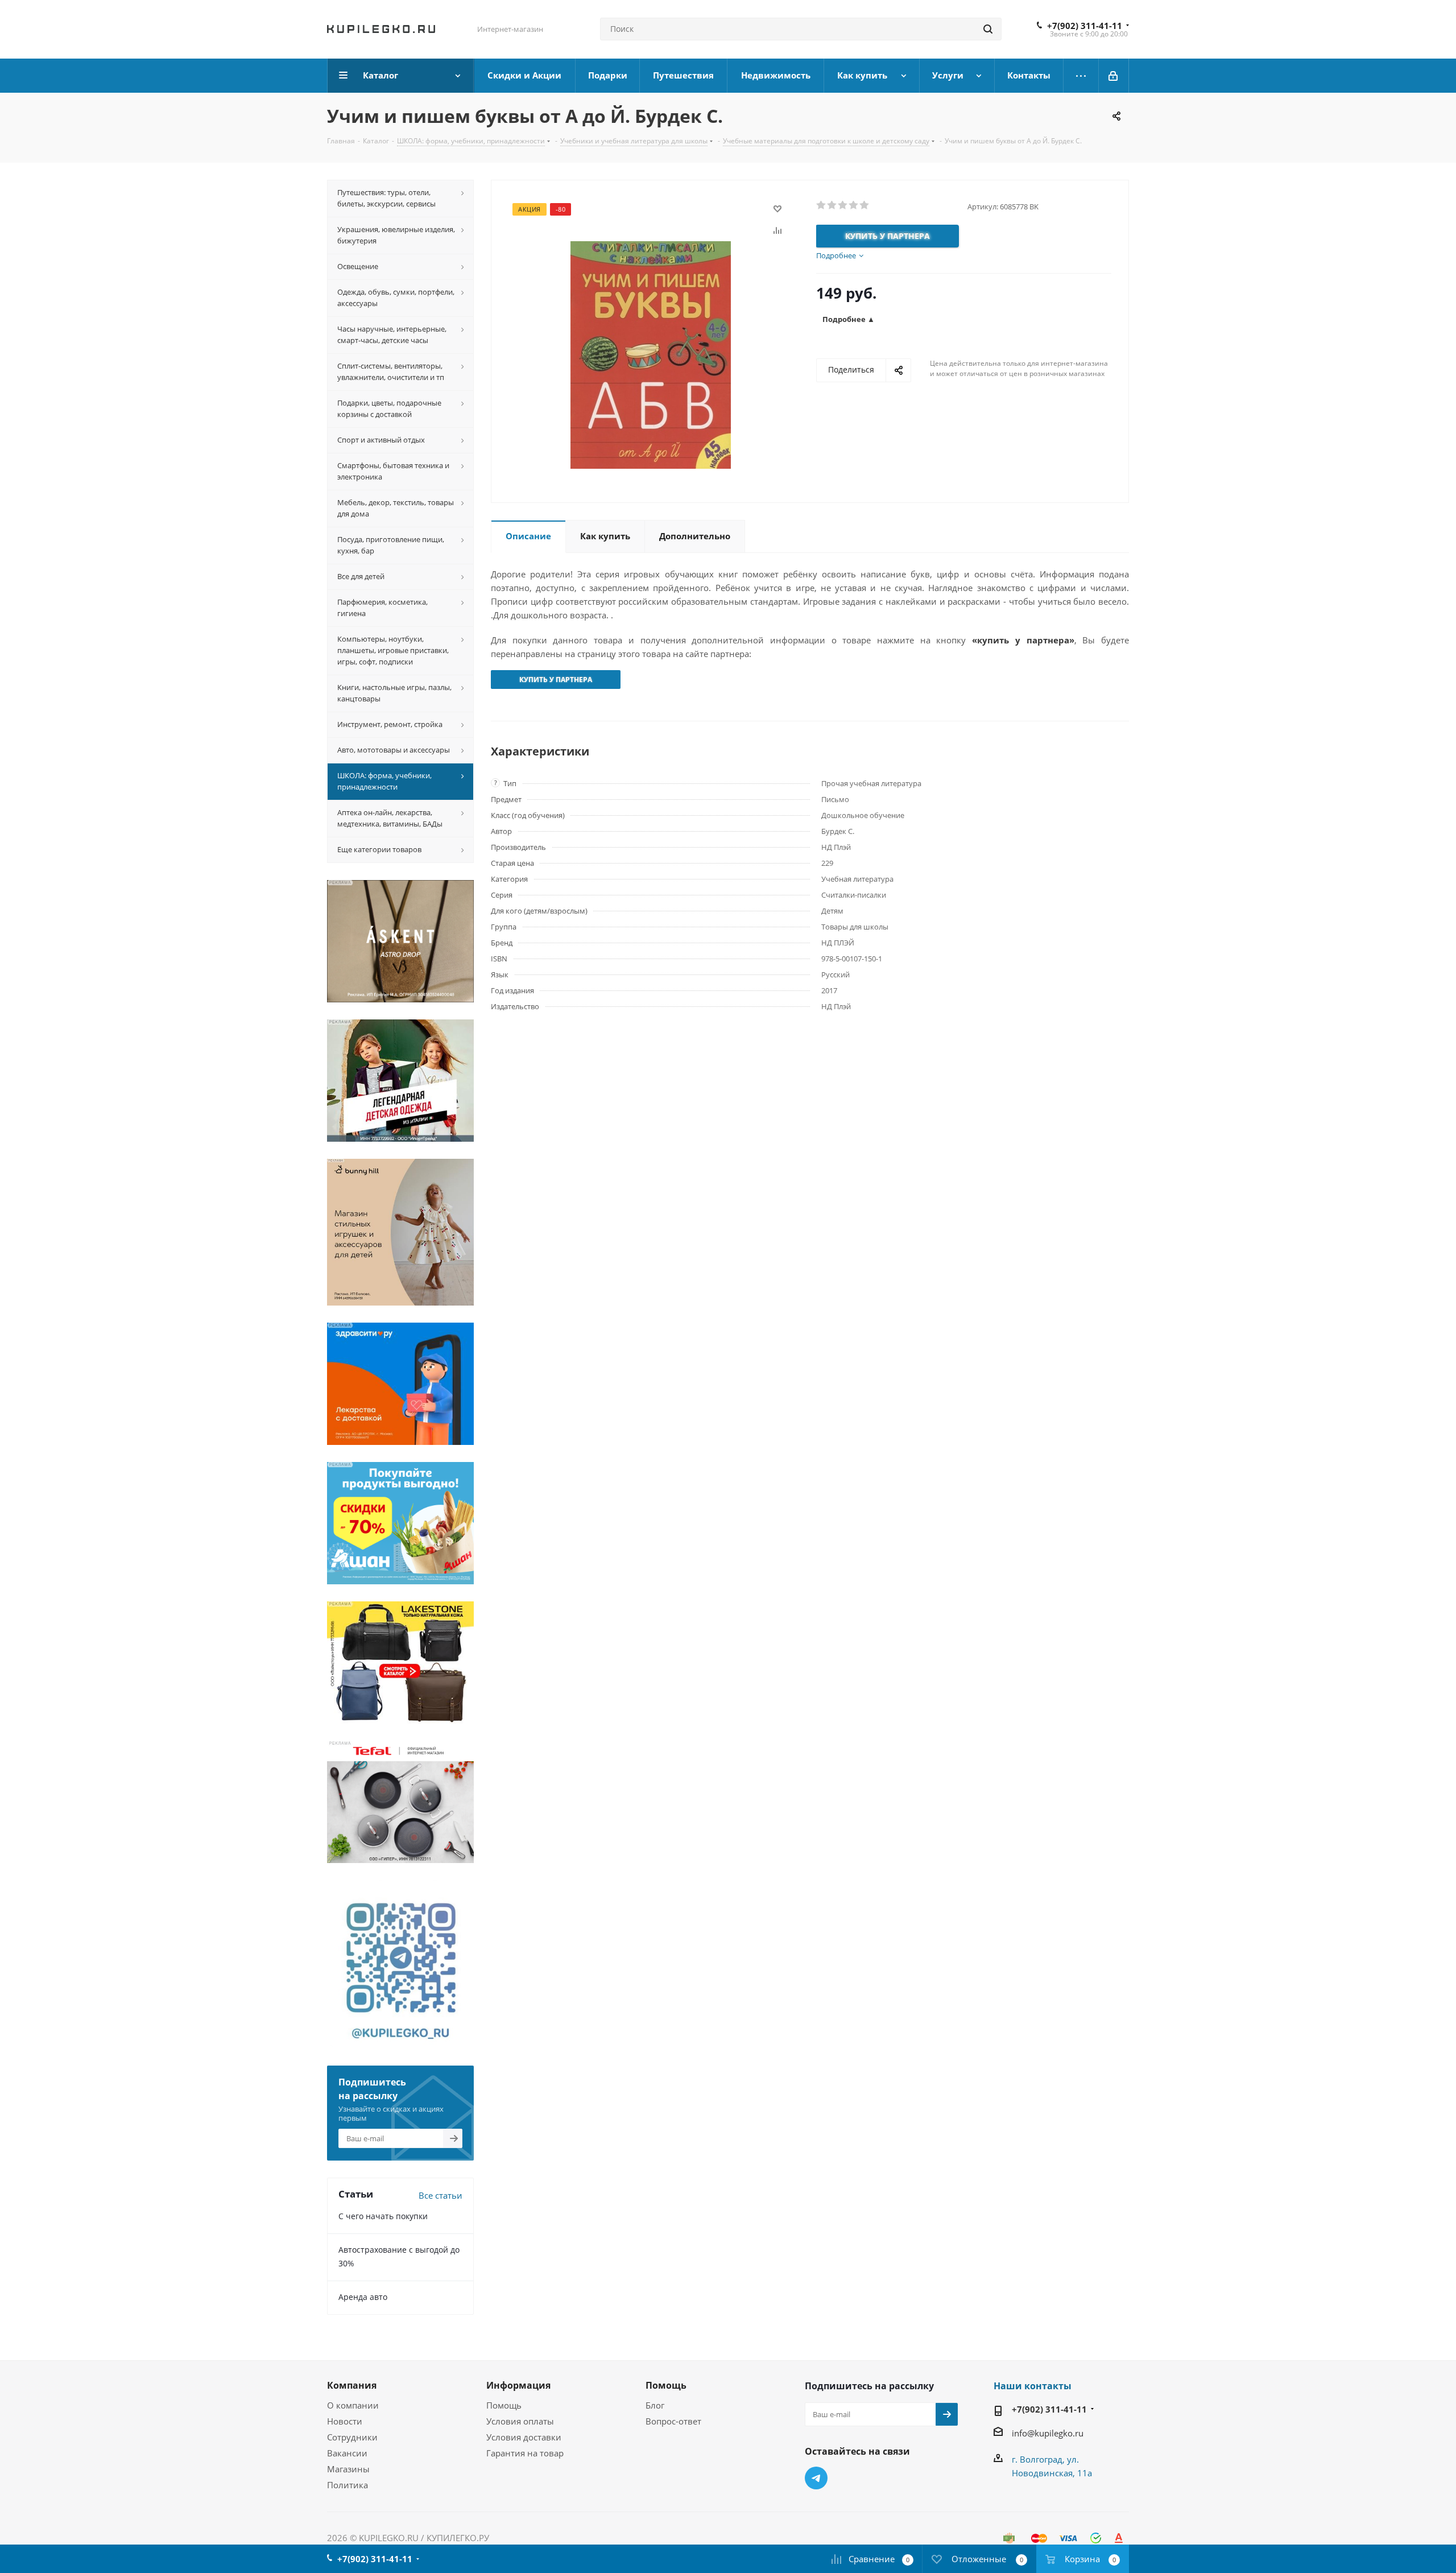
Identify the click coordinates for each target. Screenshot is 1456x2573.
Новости (345, 2421)
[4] (854, 205)
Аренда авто (363, 2297)
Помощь (504, 2405)
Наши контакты (1033, 2386)
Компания (352, 2385)
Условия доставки (524, 2437)
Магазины (348, 2469)
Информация (518, 2385)
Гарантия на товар (525, 2453)
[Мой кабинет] (1114, 76)
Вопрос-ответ (673, 2421)
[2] (832, 205)
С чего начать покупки (383, 2216)
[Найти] (988, 29)
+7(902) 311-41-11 (1085, 26)
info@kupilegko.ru (1048, 2433)
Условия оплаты (520, 2421)
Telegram (816, 2478)
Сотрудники (352, 2437)
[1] (822, 205)
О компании (353, 2405)
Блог (655, 2405)
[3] (843, 205)
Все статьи (440, 2195)
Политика (348, 2485)
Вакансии (347, 2453)
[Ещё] (1081, 76)
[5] (865, 205)
